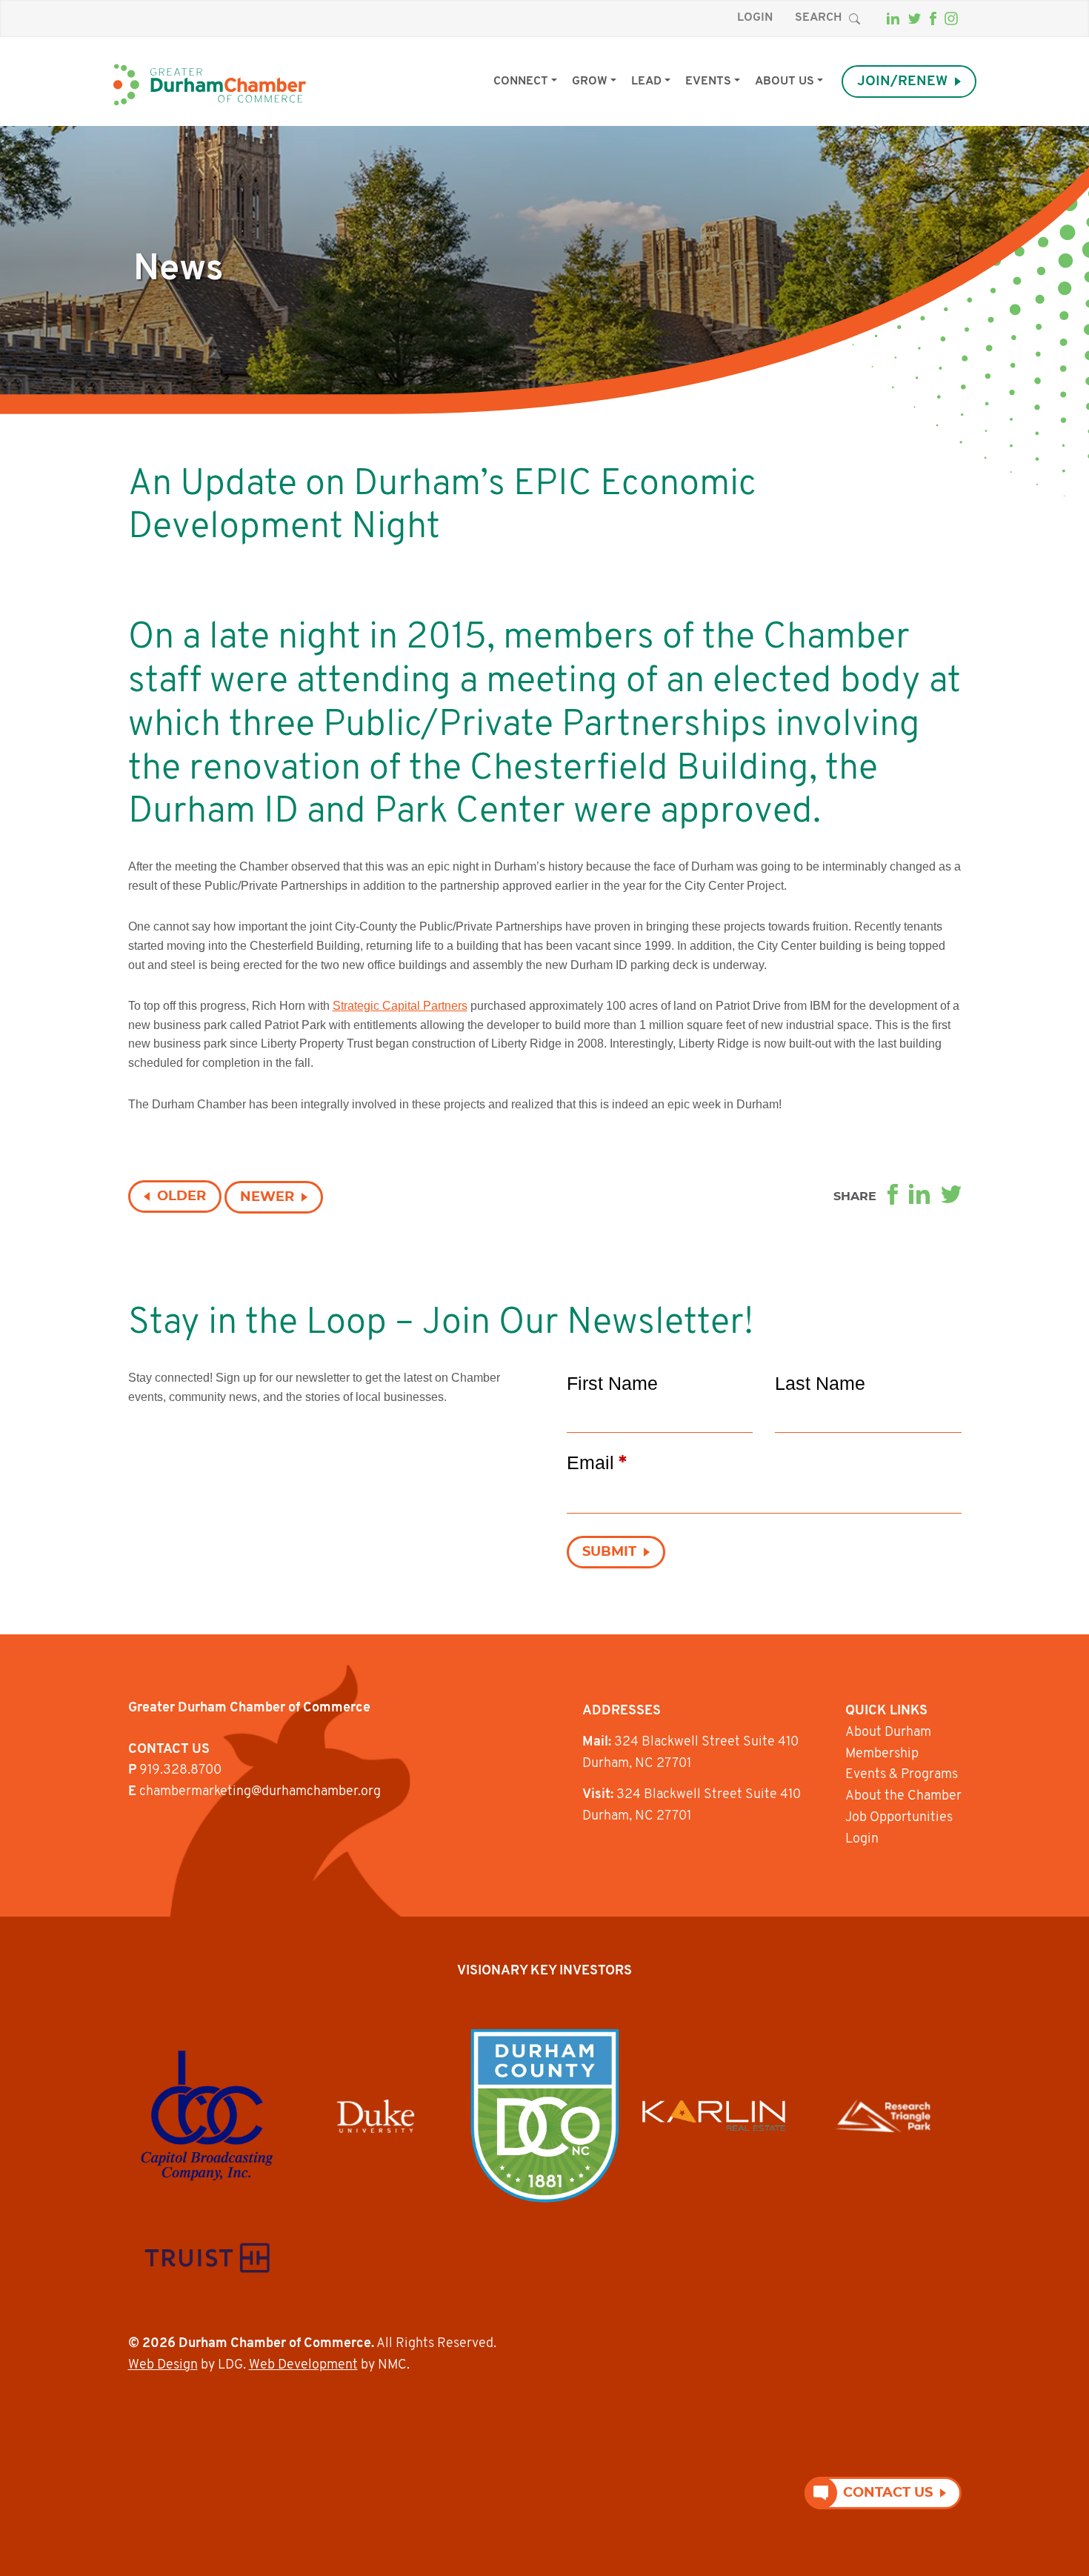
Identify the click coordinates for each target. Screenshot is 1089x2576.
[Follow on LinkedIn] (893, 19)
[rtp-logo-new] (883, 2116)
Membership (882, 1754)
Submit (609, 1552)
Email (597, 1462)
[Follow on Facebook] (933, 19)
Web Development (303, 2366)
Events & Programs (902, 1775)
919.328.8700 (180, 1771)
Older (181, 1197)
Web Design (163, 2366)
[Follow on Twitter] (915, 19)
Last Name (820, 1383)
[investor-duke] (376, 2116)
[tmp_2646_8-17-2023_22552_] (207, 2116)
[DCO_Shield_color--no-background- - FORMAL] (545, 2116)
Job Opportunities (899, 1818)
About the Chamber (903, 1797)
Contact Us (888, 2493)
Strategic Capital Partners (400, 1006)
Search (818, 18)
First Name (612, 1383)
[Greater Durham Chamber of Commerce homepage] (210, 85)
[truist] (207, 2258)
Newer (267, 1197)
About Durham (888, 1733)
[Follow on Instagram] (951, 19)
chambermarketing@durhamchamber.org (260, 1792)
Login (755, 18)
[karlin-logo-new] (714, 2116)
